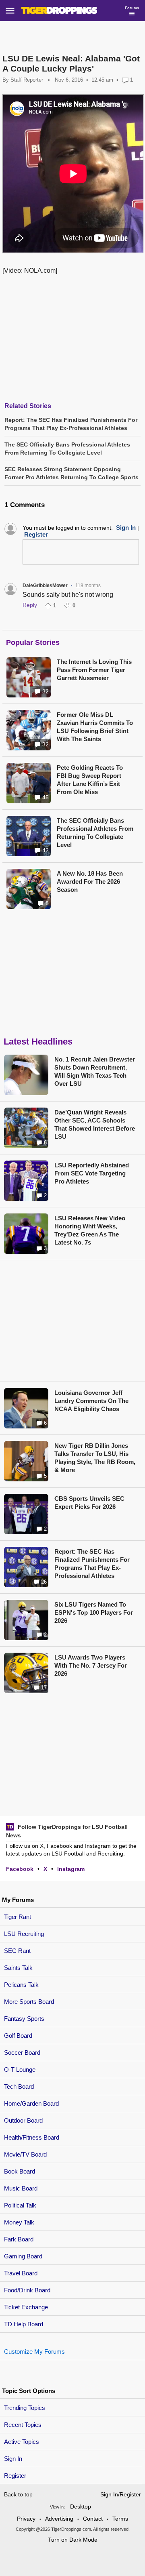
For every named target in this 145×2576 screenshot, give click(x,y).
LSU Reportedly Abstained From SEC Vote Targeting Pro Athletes (92, 1173)
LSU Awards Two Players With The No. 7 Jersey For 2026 (91, 1665)
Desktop (81, 2506)
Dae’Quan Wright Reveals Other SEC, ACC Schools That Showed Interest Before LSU (95, 1124)
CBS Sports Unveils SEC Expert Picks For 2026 (89, 1503)
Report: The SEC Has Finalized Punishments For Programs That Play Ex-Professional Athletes (92, 1564)
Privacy (26, 2519)
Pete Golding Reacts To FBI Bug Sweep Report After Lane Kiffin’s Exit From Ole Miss (90, 780)
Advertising (59, 2519)
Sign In (13, 2459)
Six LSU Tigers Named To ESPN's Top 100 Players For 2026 (94, 1612)
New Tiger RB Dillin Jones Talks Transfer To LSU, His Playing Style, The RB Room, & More (95, 1458)
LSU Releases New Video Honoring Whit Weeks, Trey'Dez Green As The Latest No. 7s (90, 1230)
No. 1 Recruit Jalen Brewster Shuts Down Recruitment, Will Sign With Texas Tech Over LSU (95, 1071)
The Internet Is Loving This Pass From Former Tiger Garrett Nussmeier (94, 670)
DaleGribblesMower (45, 586)
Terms (120, 2519)
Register (16, 2476)
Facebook (20, 1869)
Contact (93, 2519)
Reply (30, 605)
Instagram (71, 1869)
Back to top (18, 2494)
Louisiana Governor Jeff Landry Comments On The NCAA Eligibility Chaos (91, 1401)
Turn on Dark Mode (73, 2540)
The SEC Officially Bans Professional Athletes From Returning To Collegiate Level (95, 833)
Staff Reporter (27, 80)
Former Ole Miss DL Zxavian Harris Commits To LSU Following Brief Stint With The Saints (95, 727)
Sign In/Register (121, 2494)
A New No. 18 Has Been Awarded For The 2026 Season (90, 881)
